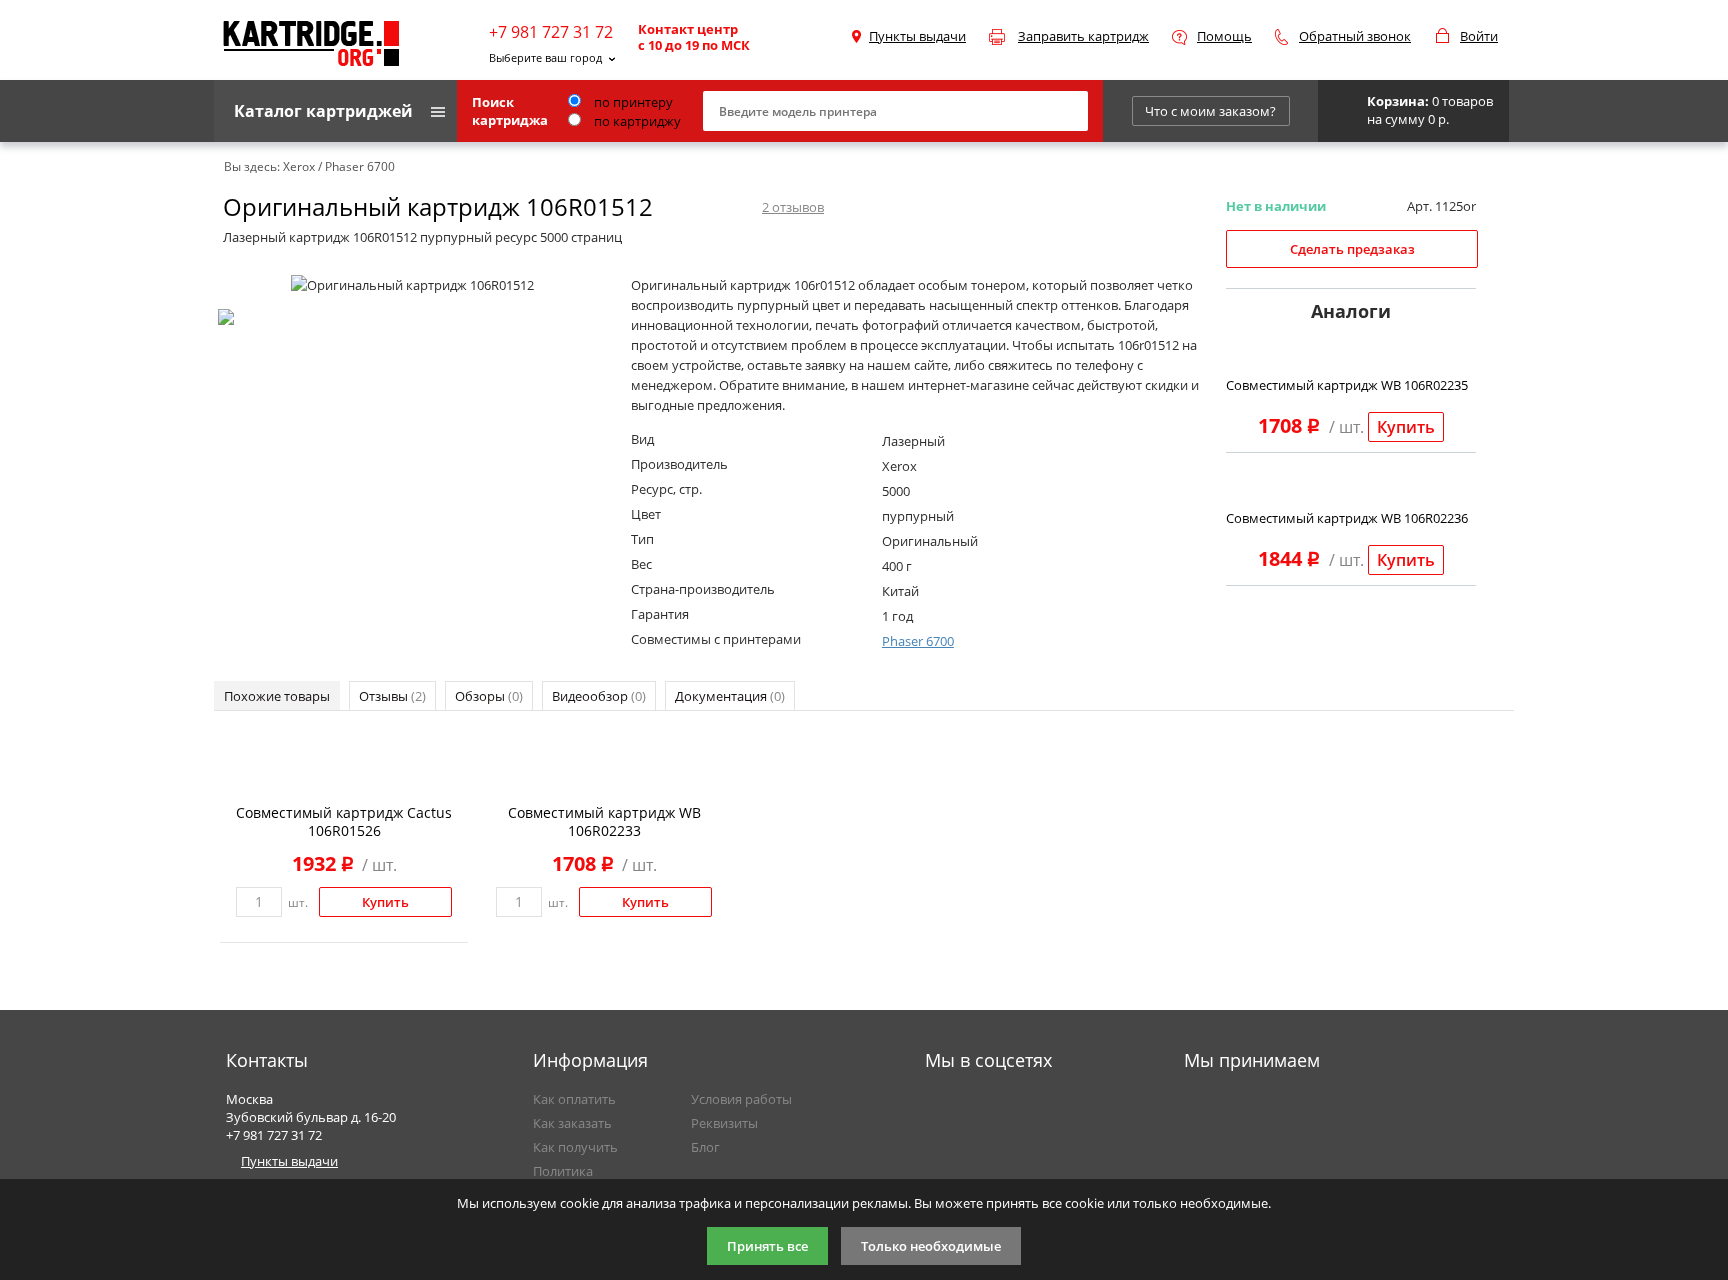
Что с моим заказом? (1210, 111)
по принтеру (632, 102)
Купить (1406, 427)
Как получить (575, 1147)
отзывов (793, 207)
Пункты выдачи (917, 36)
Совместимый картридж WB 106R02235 (1347, 385)
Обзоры (489, 696)
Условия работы (741, 1099)
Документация (730, 696)
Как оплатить (574, 1099)
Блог (705, 1147)
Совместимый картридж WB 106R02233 (604, 821)
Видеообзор (599, 696)
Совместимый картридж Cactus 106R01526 (344, 821)
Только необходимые (931, 1246)
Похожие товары (277, 696)
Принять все (767, 1246)
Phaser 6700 (918, 641)
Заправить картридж (1083, 36)
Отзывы (392, 696)
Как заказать (572, 1123)
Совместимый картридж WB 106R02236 (1347, 518)
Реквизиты (724, 1123)
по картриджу (636, 121)
